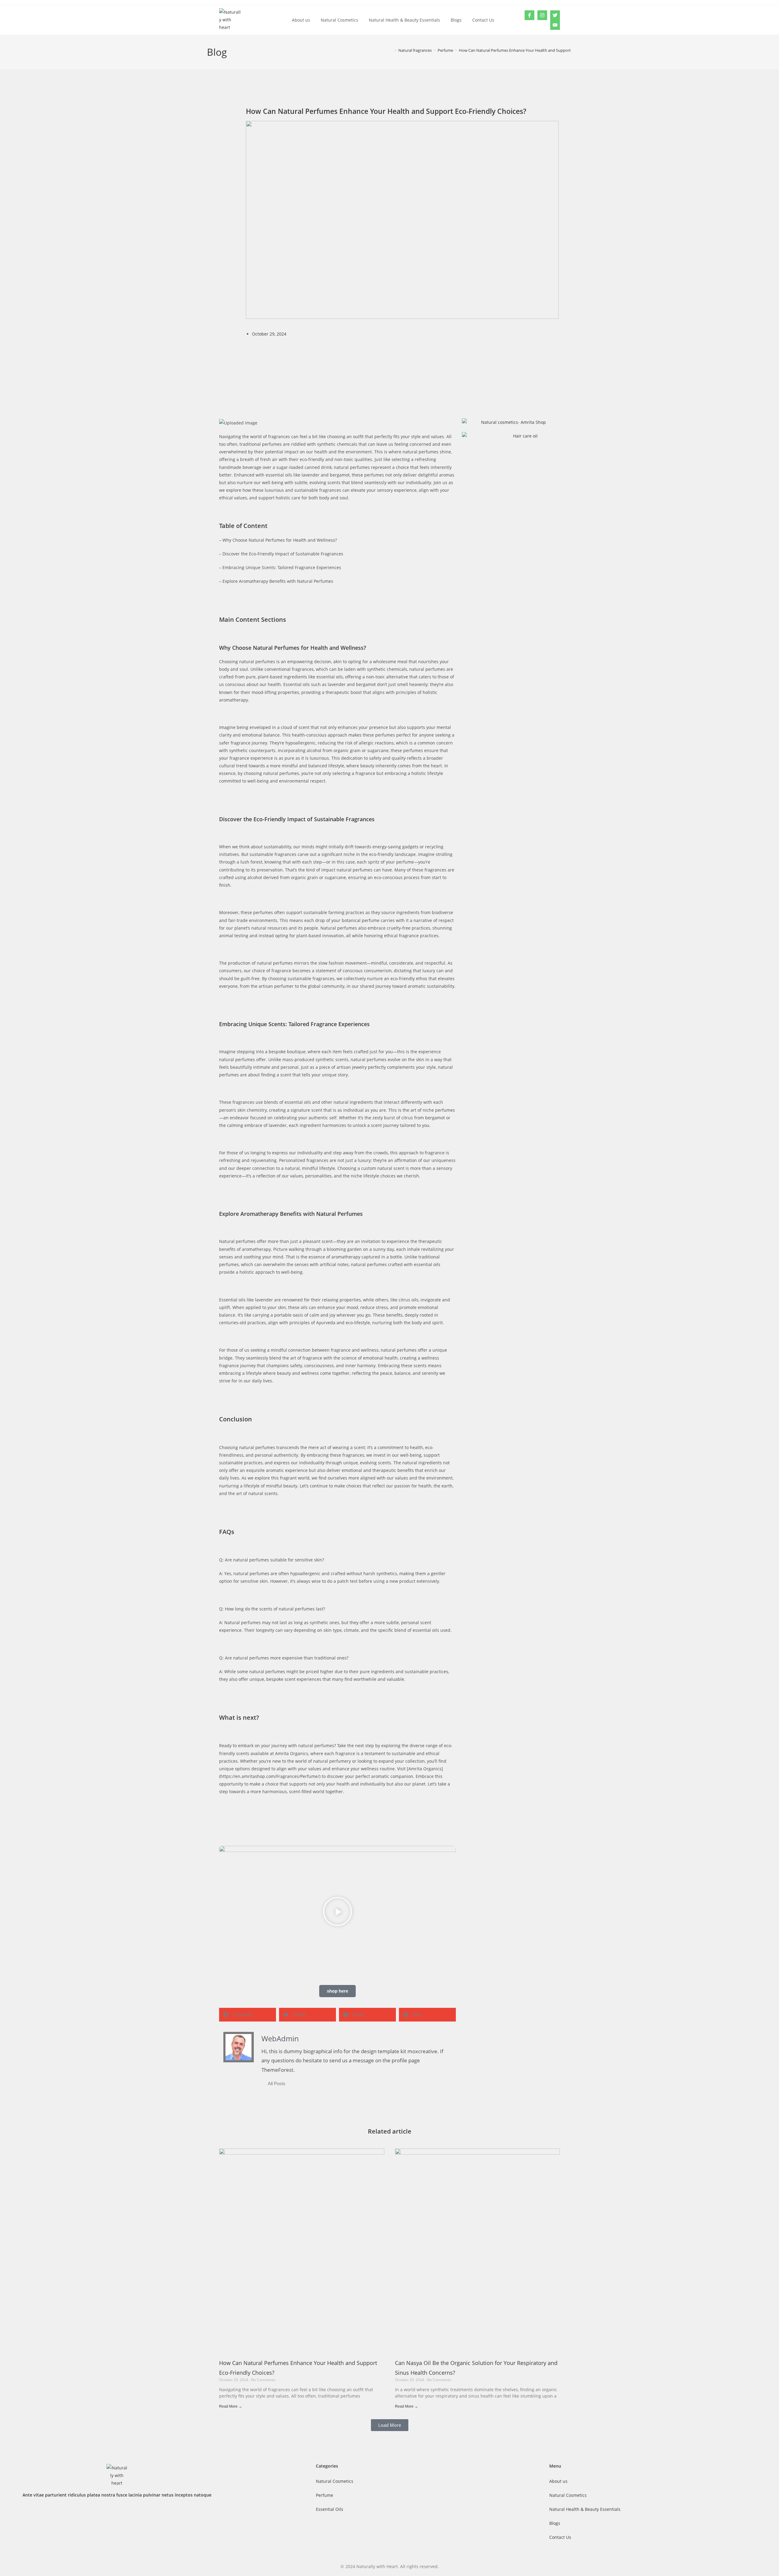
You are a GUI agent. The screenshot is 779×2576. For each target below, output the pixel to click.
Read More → (231, 2406)
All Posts (277, 2083)
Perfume (325, 2495)
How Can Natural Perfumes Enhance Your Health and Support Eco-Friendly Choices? (535, 50)
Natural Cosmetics (339, 20)
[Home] (391, 50)
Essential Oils (330, 2509)
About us (301, 20)
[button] (337, 1912)
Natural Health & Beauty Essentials (404, 20)
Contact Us (483, 20)
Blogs (456, 20)
